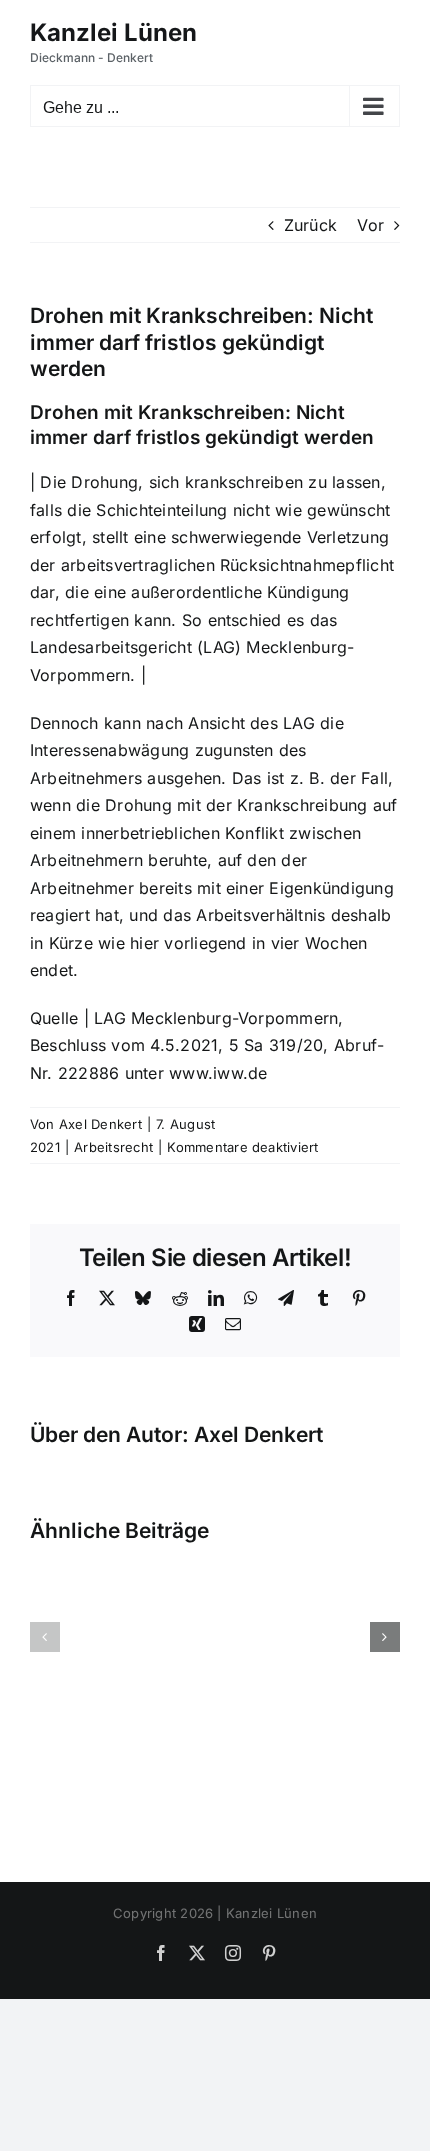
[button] (45, 1637)
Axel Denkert (100, 1124)
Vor (370, 225)
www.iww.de (218, 1073)
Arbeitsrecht (113, 1147)
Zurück (310, 225)
